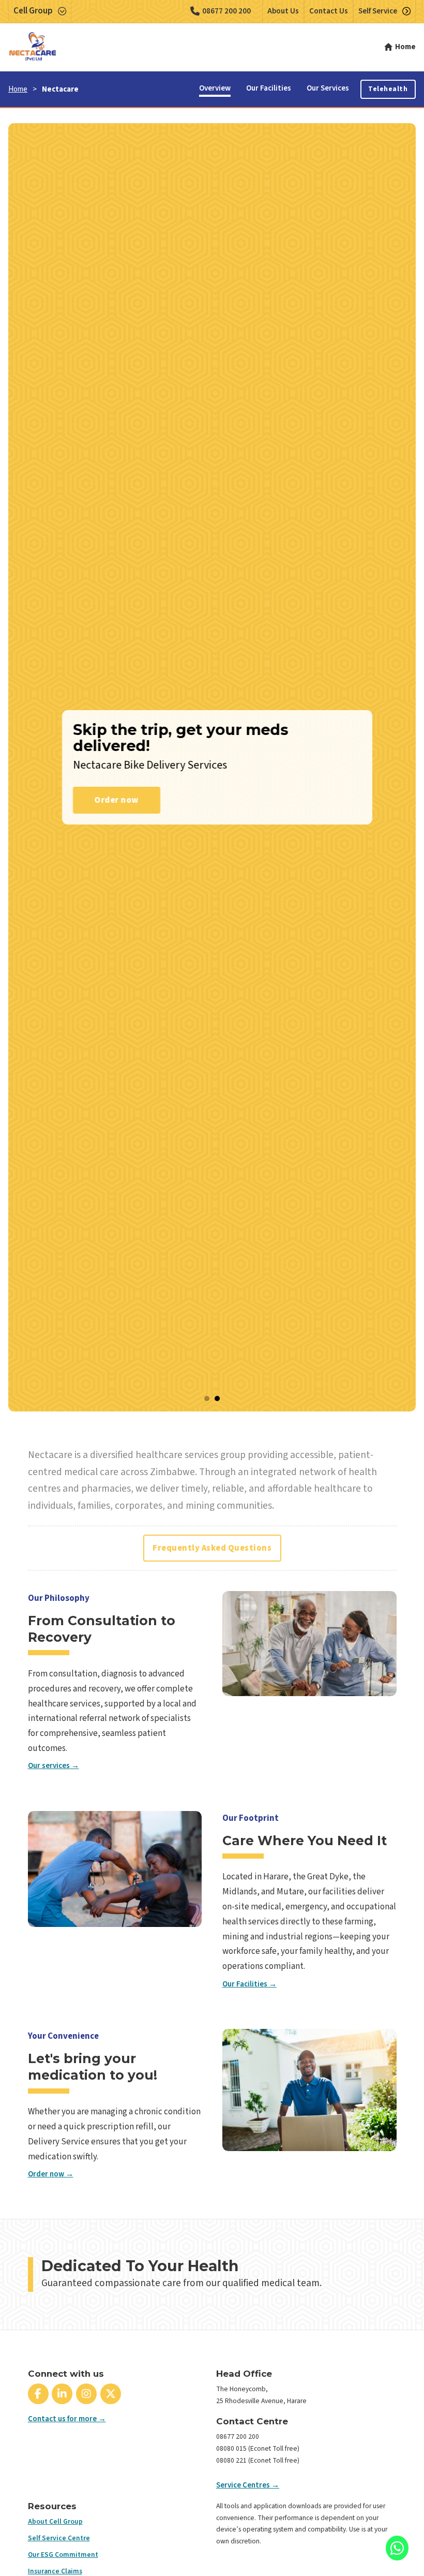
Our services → (54, 1766)
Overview (215, 88)
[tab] (207, 1399)
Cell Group (33, 11)
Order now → (51, 2174)
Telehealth (388, 89)
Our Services (328, 88)
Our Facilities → (249, 1984)
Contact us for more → (67, 2419)
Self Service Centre (59, 2538)
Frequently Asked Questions (212, 1548)
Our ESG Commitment (63, 2555)
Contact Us (329, 11)
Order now (112, 800)
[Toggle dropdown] (62, 11)
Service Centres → (248, 2485)
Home (18, 89)
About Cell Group (55, 2521)
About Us (283, 11)
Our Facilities (269, 88)
